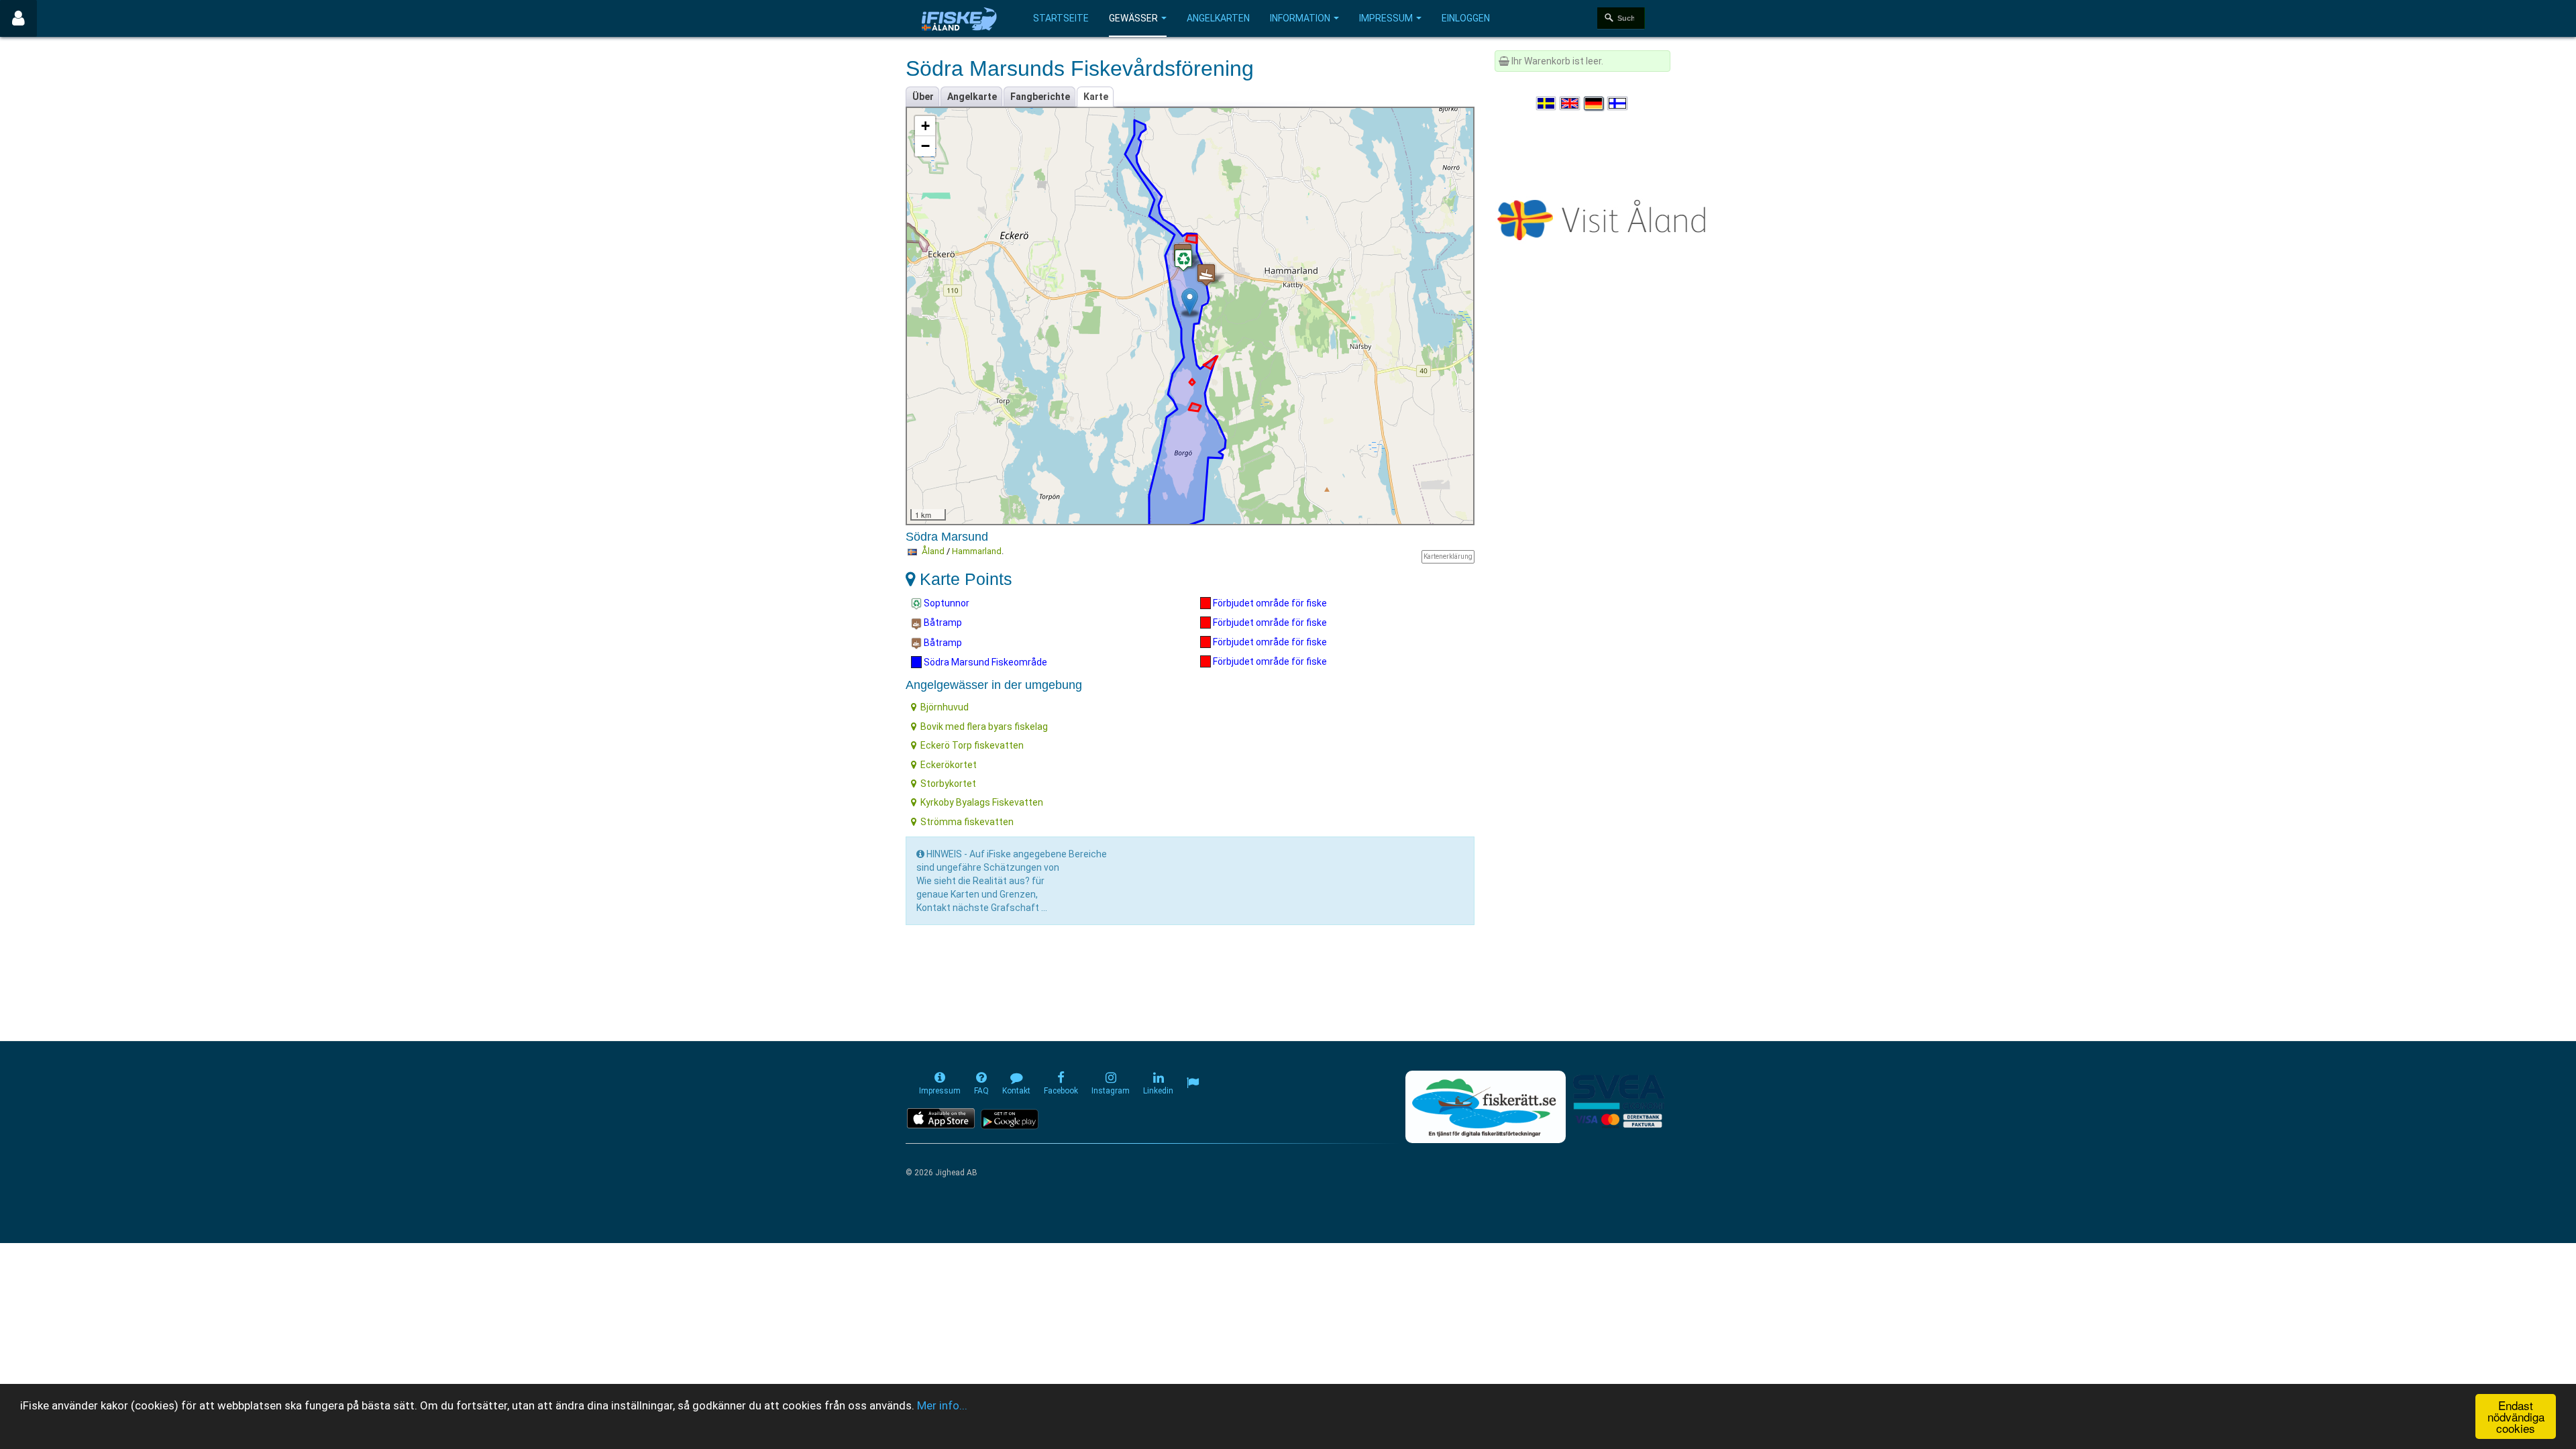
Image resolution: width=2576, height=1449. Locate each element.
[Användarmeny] (18, 18)
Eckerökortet (949, 765)
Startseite (1061, 18)
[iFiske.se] (959, 18)
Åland (933, 551)
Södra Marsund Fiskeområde (984, 662)
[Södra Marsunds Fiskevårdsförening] (1190, 302)
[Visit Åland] (1604, 217)
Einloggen (1466, 18)
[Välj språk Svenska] (1547, 103)
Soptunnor (946, 603)
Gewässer (1133, 18)
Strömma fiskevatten (967, 822)
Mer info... (942, 1405)
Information (1300, 18)
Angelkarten (1218, 18)
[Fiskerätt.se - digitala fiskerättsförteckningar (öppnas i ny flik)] (1485, 1107)
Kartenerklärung (1448, 556)
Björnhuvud (945, 707)
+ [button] (925, 126)
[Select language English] (1570, 103)
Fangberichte (1040, 97)
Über (923, 97)
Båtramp (942, 623)
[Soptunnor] (1183, 260)
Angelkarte (972, 97)
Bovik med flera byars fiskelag (984, 727)
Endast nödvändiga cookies (2516, 1416)
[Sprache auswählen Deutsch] (1595, 103)
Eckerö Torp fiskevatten (972, 745)
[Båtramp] (1206, 275)
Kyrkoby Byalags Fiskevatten (982, 802)
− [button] (925, 146)
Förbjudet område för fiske (1269, 603)
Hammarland (977, 551)
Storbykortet (948, 784)
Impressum (1386, 18)
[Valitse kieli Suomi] (1618, 103)
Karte (1096, 97)
